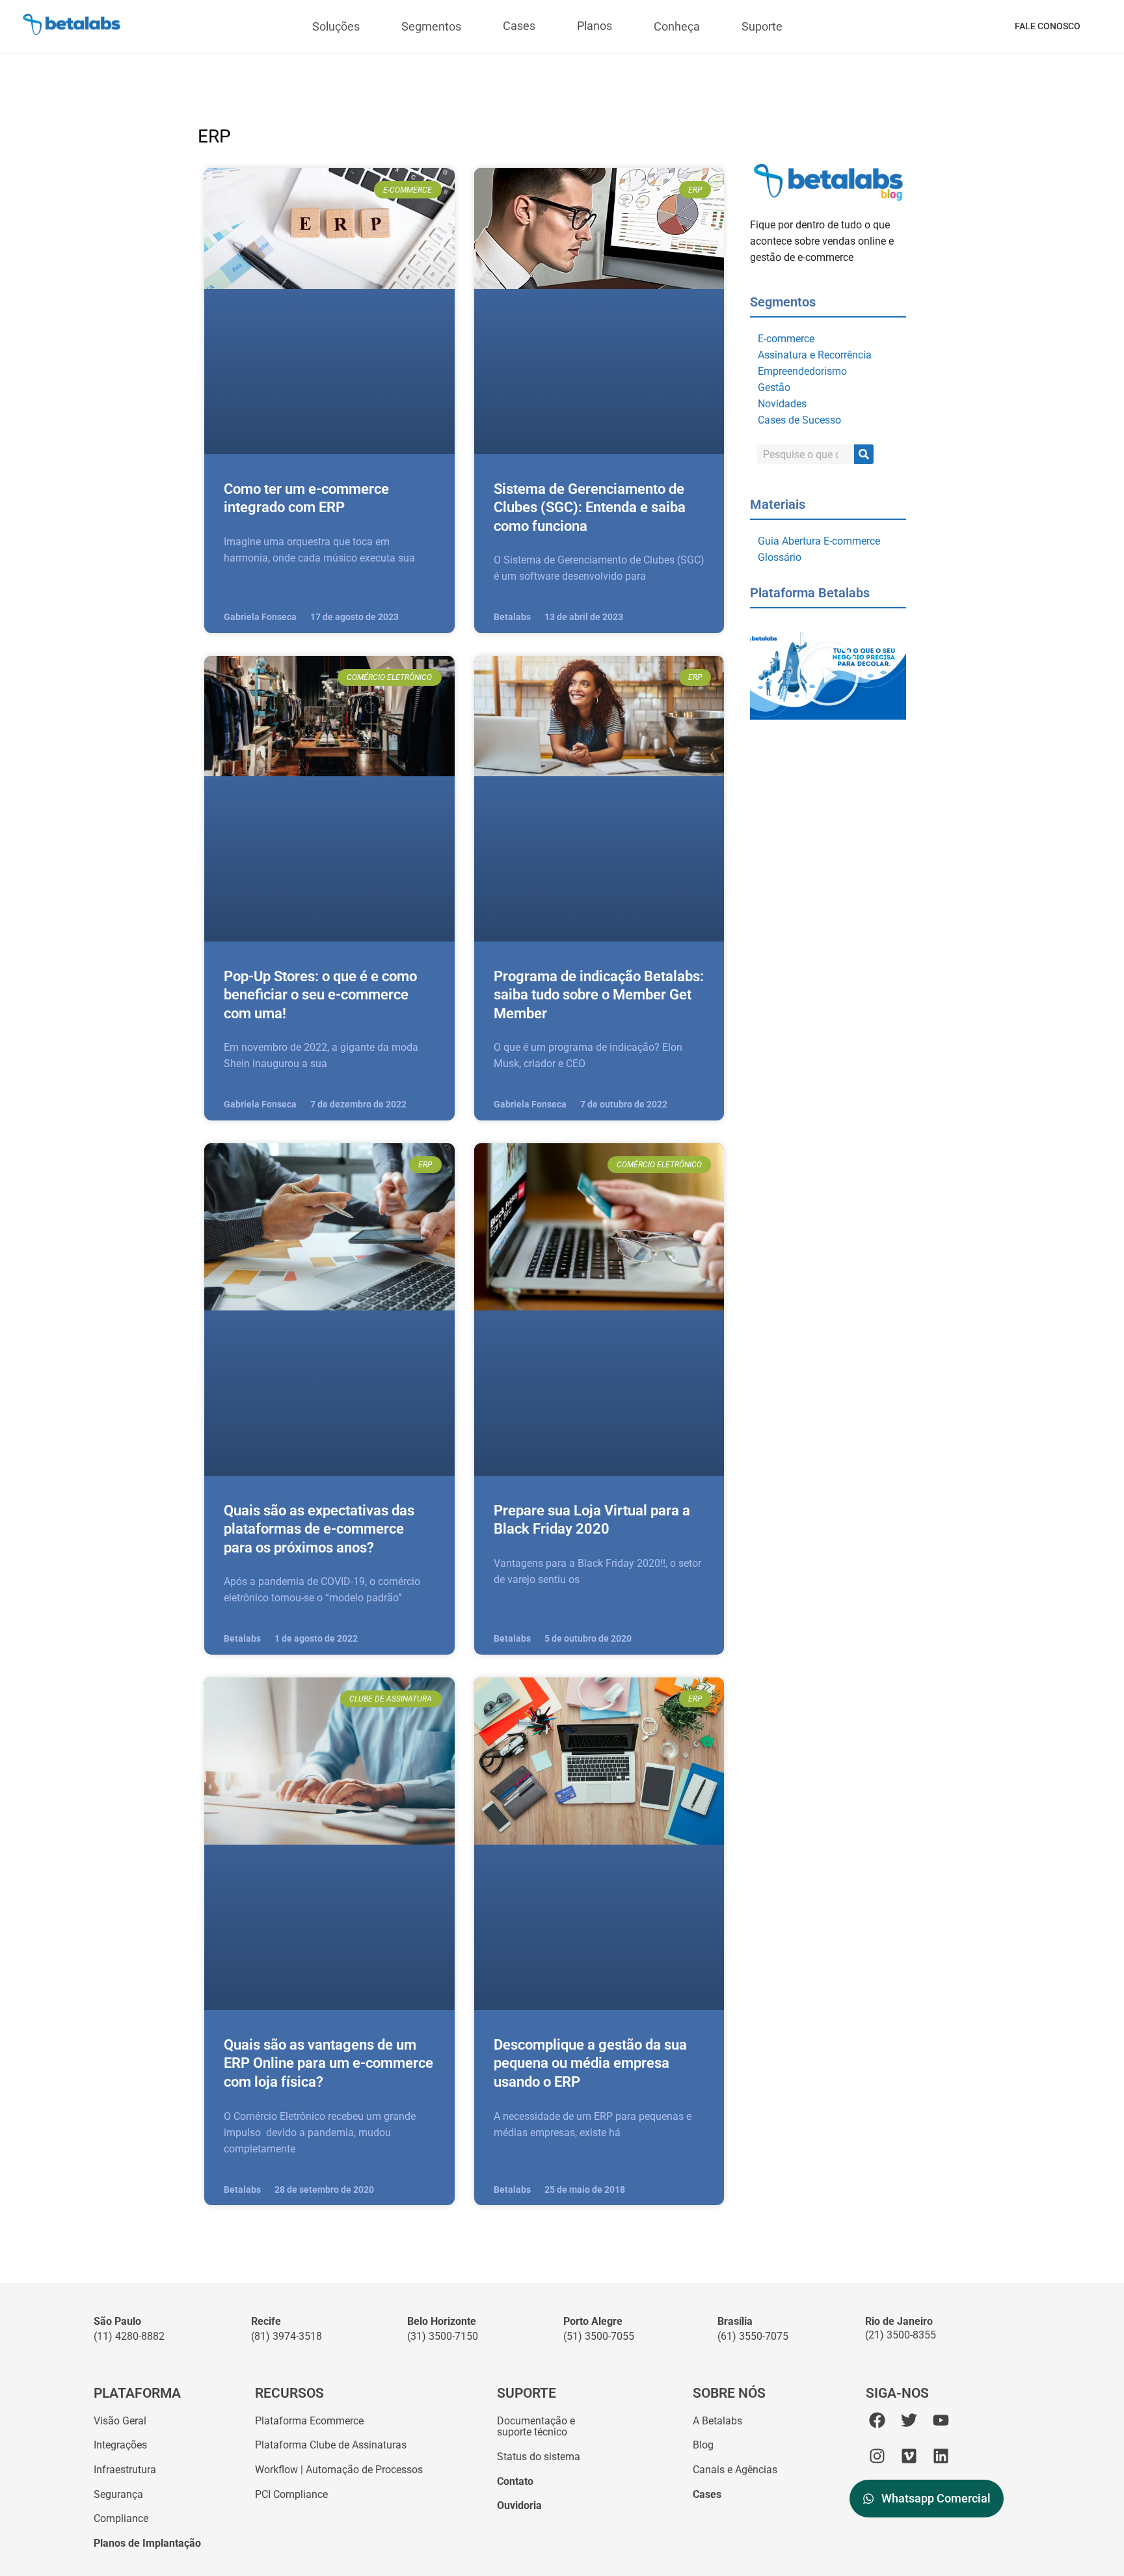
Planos (595, 26)
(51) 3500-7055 (599, 2336)
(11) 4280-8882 (129, 2336)
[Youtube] (941, 2420)
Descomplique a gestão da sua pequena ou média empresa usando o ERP (590, 2063)
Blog (703, 2445)
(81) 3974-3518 (287, 2336)
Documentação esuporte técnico (536, 2427)
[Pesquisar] (864, 454)
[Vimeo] (909, 2456)
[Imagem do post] (329, 311)
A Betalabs (717, 2421)
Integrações (120, 2445)
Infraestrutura (125, 2470)
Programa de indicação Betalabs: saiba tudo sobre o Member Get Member (599, 995)
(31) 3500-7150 (443, 2336)
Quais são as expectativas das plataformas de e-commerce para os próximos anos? (319, 1529)
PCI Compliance (291, 2494)
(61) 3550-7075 (753, 2336)
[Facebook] (877, 2420)
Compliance (121, 2518)
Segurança (118, 2494)
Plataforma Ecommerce (309, 2421)
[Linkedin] (941, 2456)
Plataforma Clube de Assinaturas (331, 2445)
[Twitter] (909, 2420)
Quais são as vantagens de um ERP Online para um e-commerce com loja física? (328, 2063)
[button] (828, 676)
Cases (519, 26)
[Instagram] (877, 2456)
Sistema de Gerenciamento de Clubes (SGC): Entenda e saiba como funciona (590, 508)
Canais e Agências (735, 2470)
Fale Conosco (1048, 26)
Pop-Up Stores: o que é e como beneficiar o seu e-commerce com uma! (320, 995)
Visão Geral (120, 2421)
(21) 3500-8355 (901, 2335)
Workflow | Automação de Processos (339, 2470)
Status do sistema (539, 2457)
